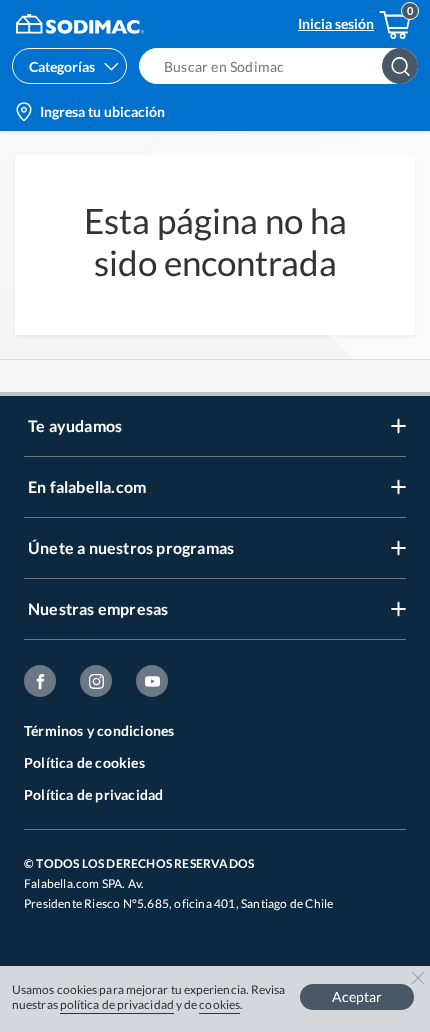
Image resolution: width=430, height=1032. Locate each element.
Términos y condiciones (99, 730)
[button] (284, 66)
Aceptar (357, 996)
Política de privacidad (93, 794)
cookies (219, 1004)
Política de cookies (84, 762)
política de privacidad (117, 1004)
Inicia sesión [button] (336, 23)
